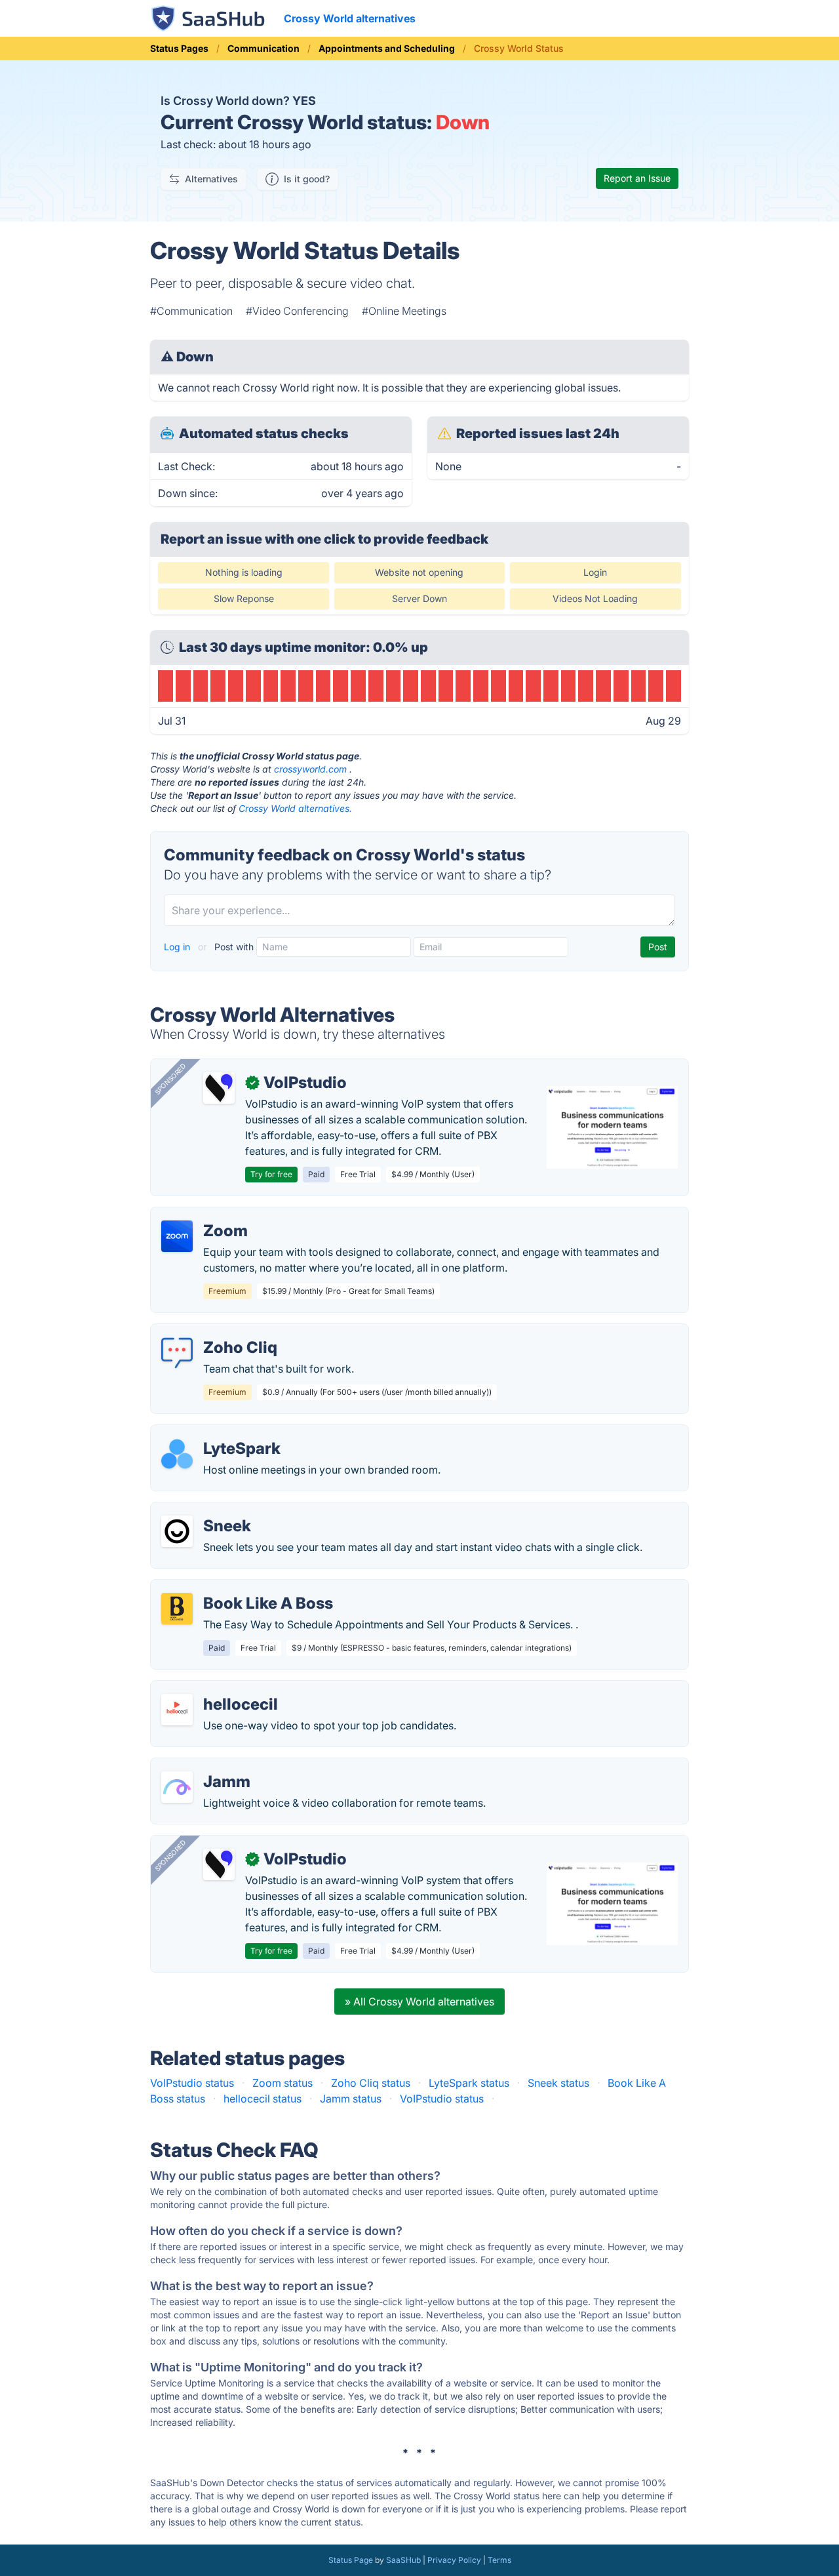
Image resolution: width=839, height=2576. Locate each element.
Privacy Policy (454, 2560)
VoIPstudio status (192, 2083)
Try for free (271, 1174)
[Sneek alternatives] (177, 1531)
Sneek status (558, 2083)
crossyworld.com (310, 769)
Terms (499, 2560)
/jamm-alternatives (207, 1766)
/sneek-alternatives (208, 1510)
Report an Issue (637, 178)
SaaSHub (403, 2560)
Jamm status (351, 2099)
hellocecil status (263, 2099)
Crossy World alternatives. (295, 808)
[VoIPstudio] (219, 1088)
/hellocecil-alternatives (217, 1689)
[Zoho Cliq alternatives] (177, 1353)
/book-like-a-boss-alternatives (236, 1588)
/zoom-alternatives (208, 1215)
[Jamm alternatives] (177, 1787)
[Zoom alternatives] (177, 1236)
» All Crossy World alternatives (419, 2002)
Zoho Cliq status (371, 2083)
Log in (178, 947)
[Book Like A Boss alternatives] (177, 1609)
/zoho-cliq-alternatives (217, 1332)
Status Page (351, 2560)
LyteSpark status (469, 2083)
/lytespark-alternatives (216, 1433)
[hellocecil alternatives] (177, 1710)
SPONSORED (170, 1079)
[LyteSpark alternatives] (177, 1454)
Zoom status (283, 2083)
